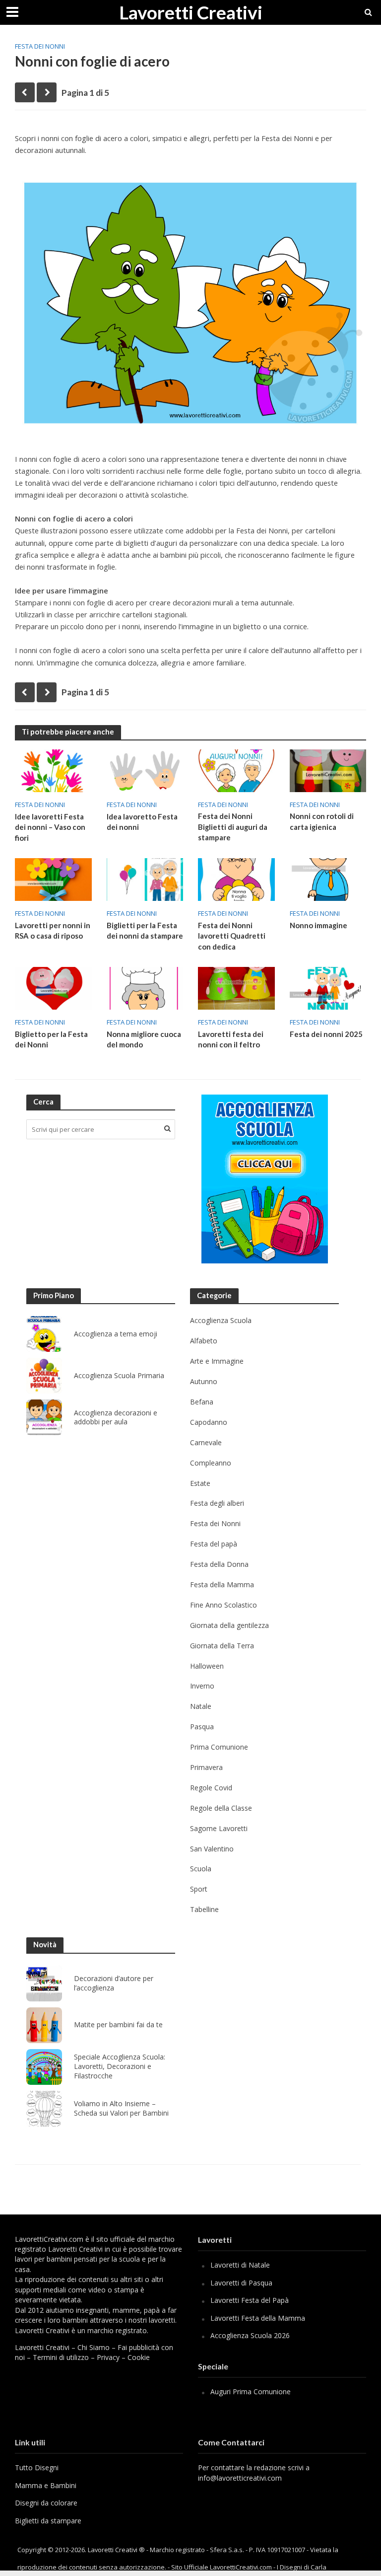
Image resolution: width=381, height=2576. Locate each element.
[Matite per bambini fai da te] (44, 2025)
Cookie (139, 2357)
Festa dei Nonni (40, 46)
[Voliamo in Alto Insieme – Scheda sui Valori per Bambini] (44, 2109)
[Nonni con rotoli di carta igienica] (328, 770)
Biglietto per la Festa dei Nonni (51, 1039)
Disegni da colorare (46, 2503)
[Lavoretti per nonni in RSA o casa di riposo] (53, 879)
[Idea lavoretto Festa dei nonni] (145, 770)
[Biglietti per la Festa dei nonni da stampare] (145, 879)
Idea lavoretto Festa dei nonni (142, 822)
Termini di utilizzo (61, 2357)
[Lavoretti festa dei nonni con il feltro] (236, 987)
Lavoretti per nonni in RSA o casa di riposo (53, 930)
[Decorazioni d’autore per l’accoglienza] (44, 1984)
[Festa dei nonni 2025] (328, 987)
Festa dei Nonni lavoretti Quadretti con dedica (232, 936)
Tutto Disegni (37, 2467)
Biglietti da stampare (48, 2521)
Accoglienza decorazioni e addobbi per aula (116, 1418)
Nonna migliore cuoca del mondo (144, 1039)
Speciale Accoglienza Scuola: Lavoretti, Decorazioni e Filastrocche (120, 2066)
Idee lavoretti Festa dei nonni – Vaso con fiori (50, 827)
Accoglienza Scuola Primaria (119, 1376)
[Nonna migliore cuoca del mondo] (145, 987)
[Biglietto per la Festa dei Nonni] (53, 987)
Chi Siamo (94, 2347)
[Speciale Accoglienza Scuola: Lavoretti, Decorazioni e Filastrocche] (44, 2067)
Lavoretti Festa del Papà (250, 2300)
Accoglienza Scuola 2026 (250, 2335)
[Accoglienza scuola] (265, 1179)
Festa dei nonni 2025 (326, 1034)
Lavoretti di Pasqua (241, 2283)
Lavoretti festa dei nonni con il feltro (231, 1039)
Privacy (108, 2357)
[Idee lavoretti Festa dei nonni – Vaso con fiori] (53, 770)
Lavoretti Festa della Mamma (258, 2318)
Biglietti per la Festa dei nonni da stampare (145, 930)
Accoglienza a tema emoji (116, 1334)
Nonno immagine (318, 925)
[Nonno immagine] (328, 879)
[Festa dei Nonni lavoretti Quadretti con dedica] (236, 879)
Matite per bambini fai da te (118, 2025)
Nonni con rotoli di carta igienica (322, 821)
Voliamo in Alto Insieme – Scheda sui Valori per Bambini (121, 2108)
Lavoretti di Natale (240, 2265)
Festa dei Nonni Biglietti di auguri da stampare (233, 827)
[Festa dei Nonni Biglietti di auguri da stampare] (236, 770)
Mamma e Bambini (46, 2485)
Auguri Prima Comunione (251, 2392)
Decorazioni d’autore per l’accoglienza (114, 1983)
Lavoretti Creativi (191, 12)
